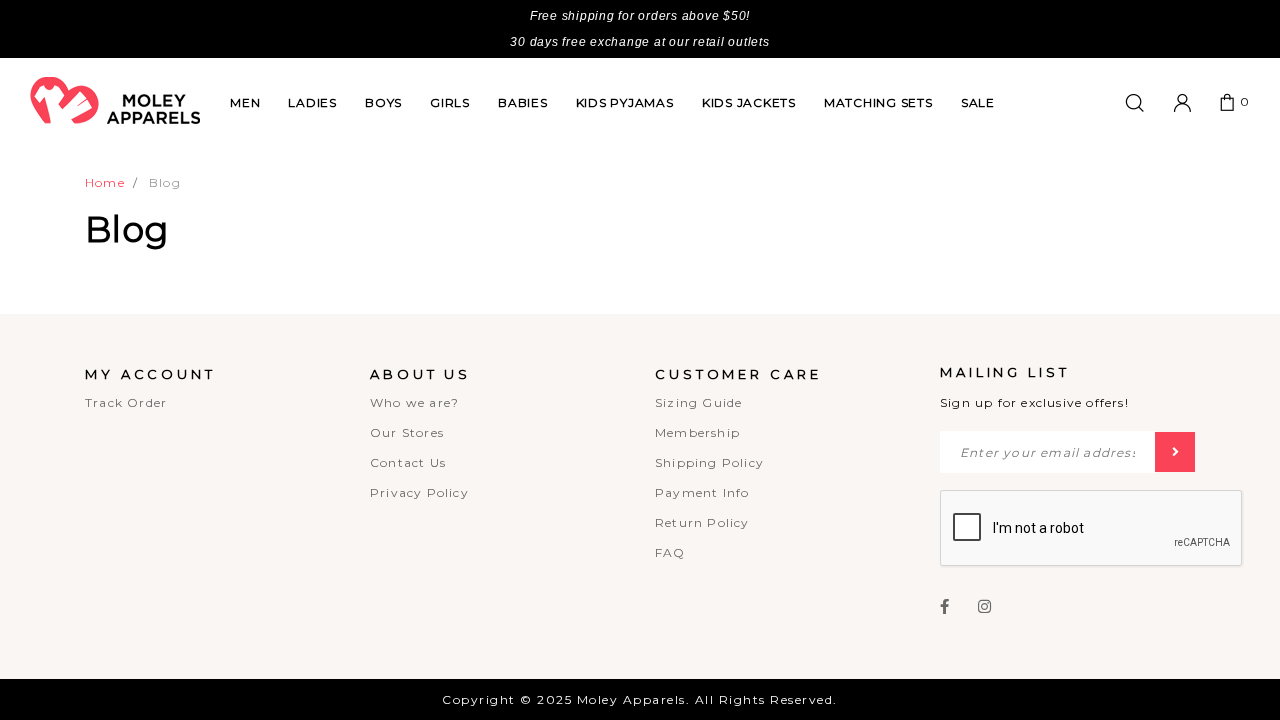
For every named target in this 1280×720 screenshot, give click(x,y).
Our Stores (407, 432)
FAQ (670, 552)
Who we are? (414, 402)
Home (105, 182)
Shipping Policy (709, 462)
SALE (978, 102)
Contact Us (408, 462)
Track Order (126, 402)
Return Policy (702, 522)
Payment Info (702, 492)
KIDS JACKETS (749, 102)
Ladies (312, 102)
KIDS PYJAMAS (625, 102)
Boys (383, 102)
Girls (450, 102)
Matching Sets (878, 102)
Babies (523, 102)
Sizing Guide (698, 402)
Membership (697, 432)
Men (245, 102)
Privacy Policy (419, 492)
